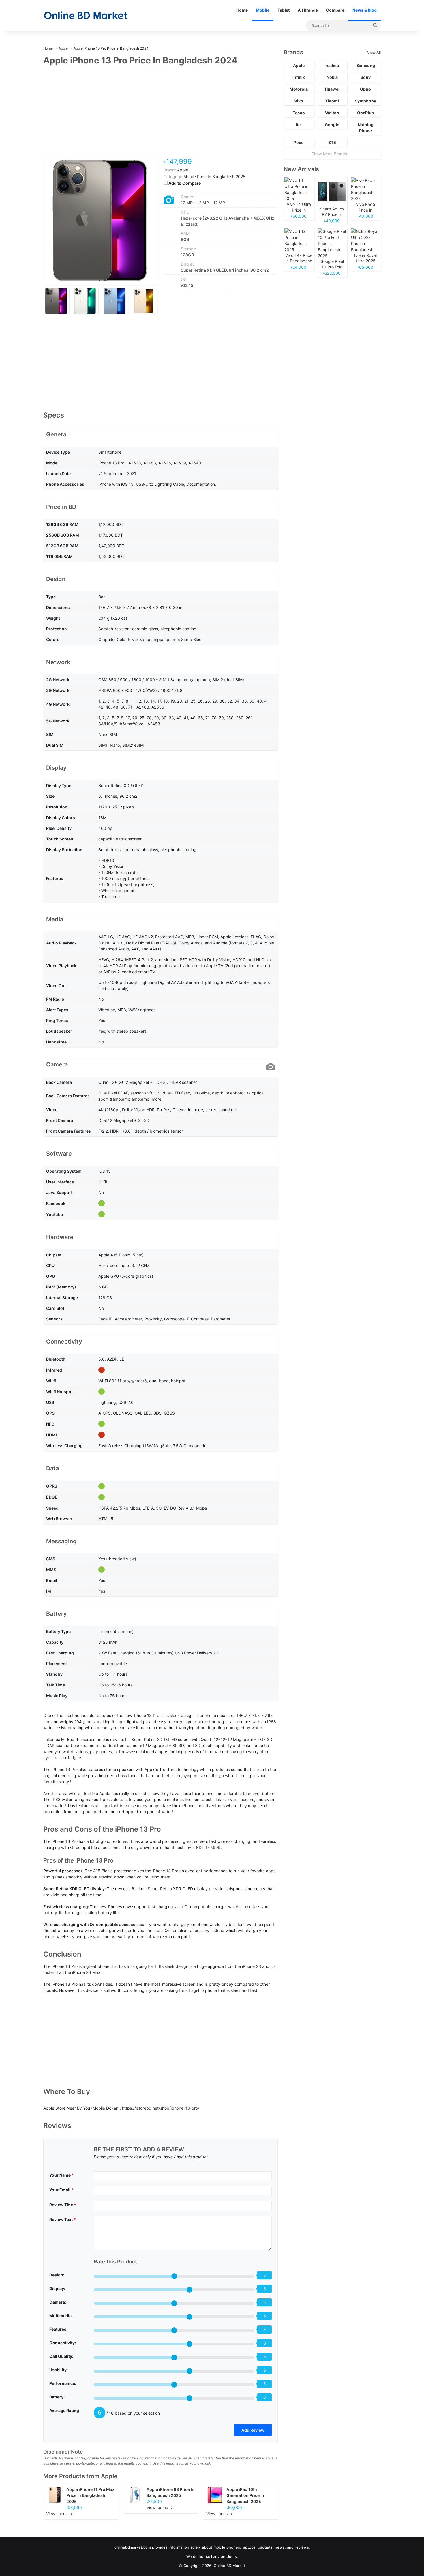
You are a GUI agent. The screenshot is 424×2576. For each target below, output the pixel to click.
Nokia (332, 77)
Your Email (61, 2190)
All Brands (308, 10)
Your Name (62, 2175)
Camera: (58, 2302)
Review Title (63, 2205)
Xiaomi (332, 101)
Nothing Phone (366, 128)
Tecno (299, 113)
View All (374, 52)
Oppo (365, 89)
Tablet (284, 10)
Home (242, 10)
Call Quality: (61, 2356)
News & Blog (365, 10)
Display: (57, 2288)
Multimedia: (61, 2316)
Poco (299, 142)
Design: (57, 2275)
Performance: (63, 2383)
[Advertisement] (161, 115)
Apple (109, 2476)
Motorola (299, 89)
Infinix (299, 77)
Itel (299, 125)
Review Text (63, 2219)
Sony (366, 77)
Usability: (59, 2370)
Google (332, 125)
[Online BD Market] (86, 15)
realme (332, 65)
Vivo (299, 101)
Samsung (366, 65)
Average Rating (64, 2410)
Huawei (332, 89)
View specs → (59, 2514)
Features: (58, 2329)
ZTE (332, 142)
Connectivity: (63, 2343)
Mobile (263, 10)
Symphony (365, 101)
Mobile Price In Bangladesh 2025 (214, 176)
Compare (335, 10)
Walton (332, 113)
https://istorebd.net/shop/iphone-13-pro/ (161, 2108)
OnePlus (365, 113)
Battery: (57, 2397)
